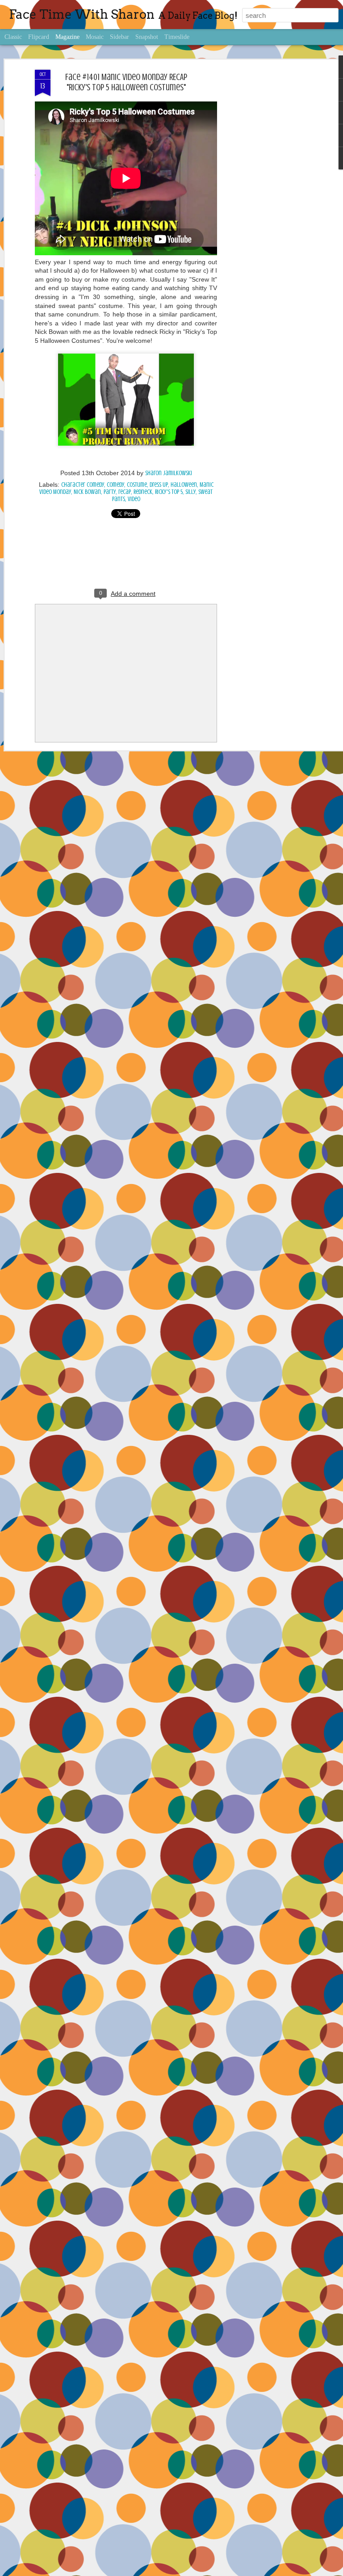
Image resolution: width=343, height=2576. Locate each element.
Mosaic (95, 37)
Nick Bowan (87, 492)
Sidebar (119, 37)
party (110, 492)
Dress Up (159, 485)
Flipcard (39, 37)
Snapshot (147, 37)
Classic (13, 37)
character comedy (83, 485)
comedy (115, 485)
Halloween (184, 485)
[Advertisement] (266, 211)
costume (137, 485)
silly (190, 492)
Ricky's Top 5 (169, 492)
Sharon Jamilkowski (169, 473)
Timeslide (177, 37)
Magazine (67, 37)
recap (125, 492)
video (134, 499)
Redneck (143, 492)
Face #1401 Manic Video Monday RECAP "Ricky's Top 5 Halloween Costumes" (126, 82)
